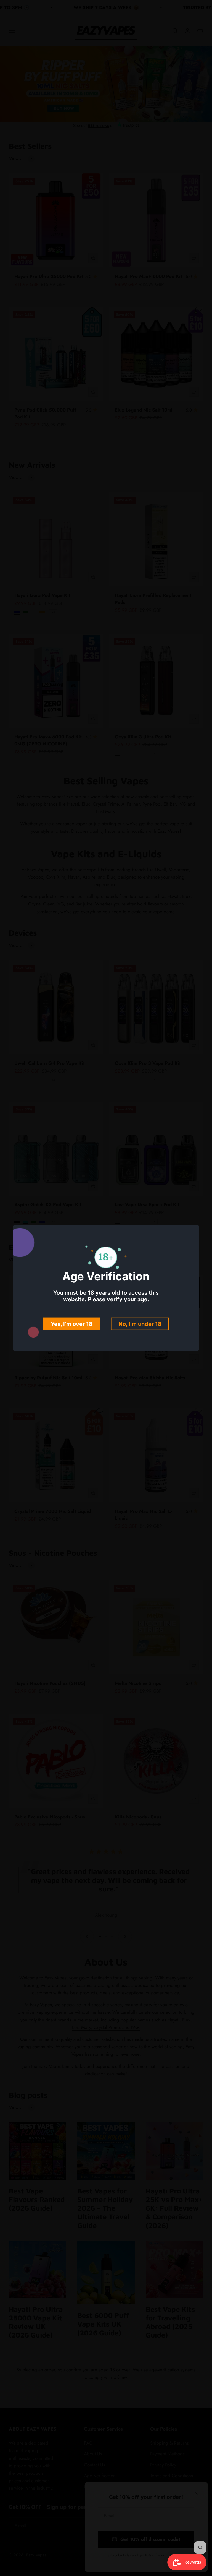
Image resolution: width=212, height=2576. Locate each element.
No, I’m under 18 (140, 1324)
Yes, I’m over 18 (72, 1324)
